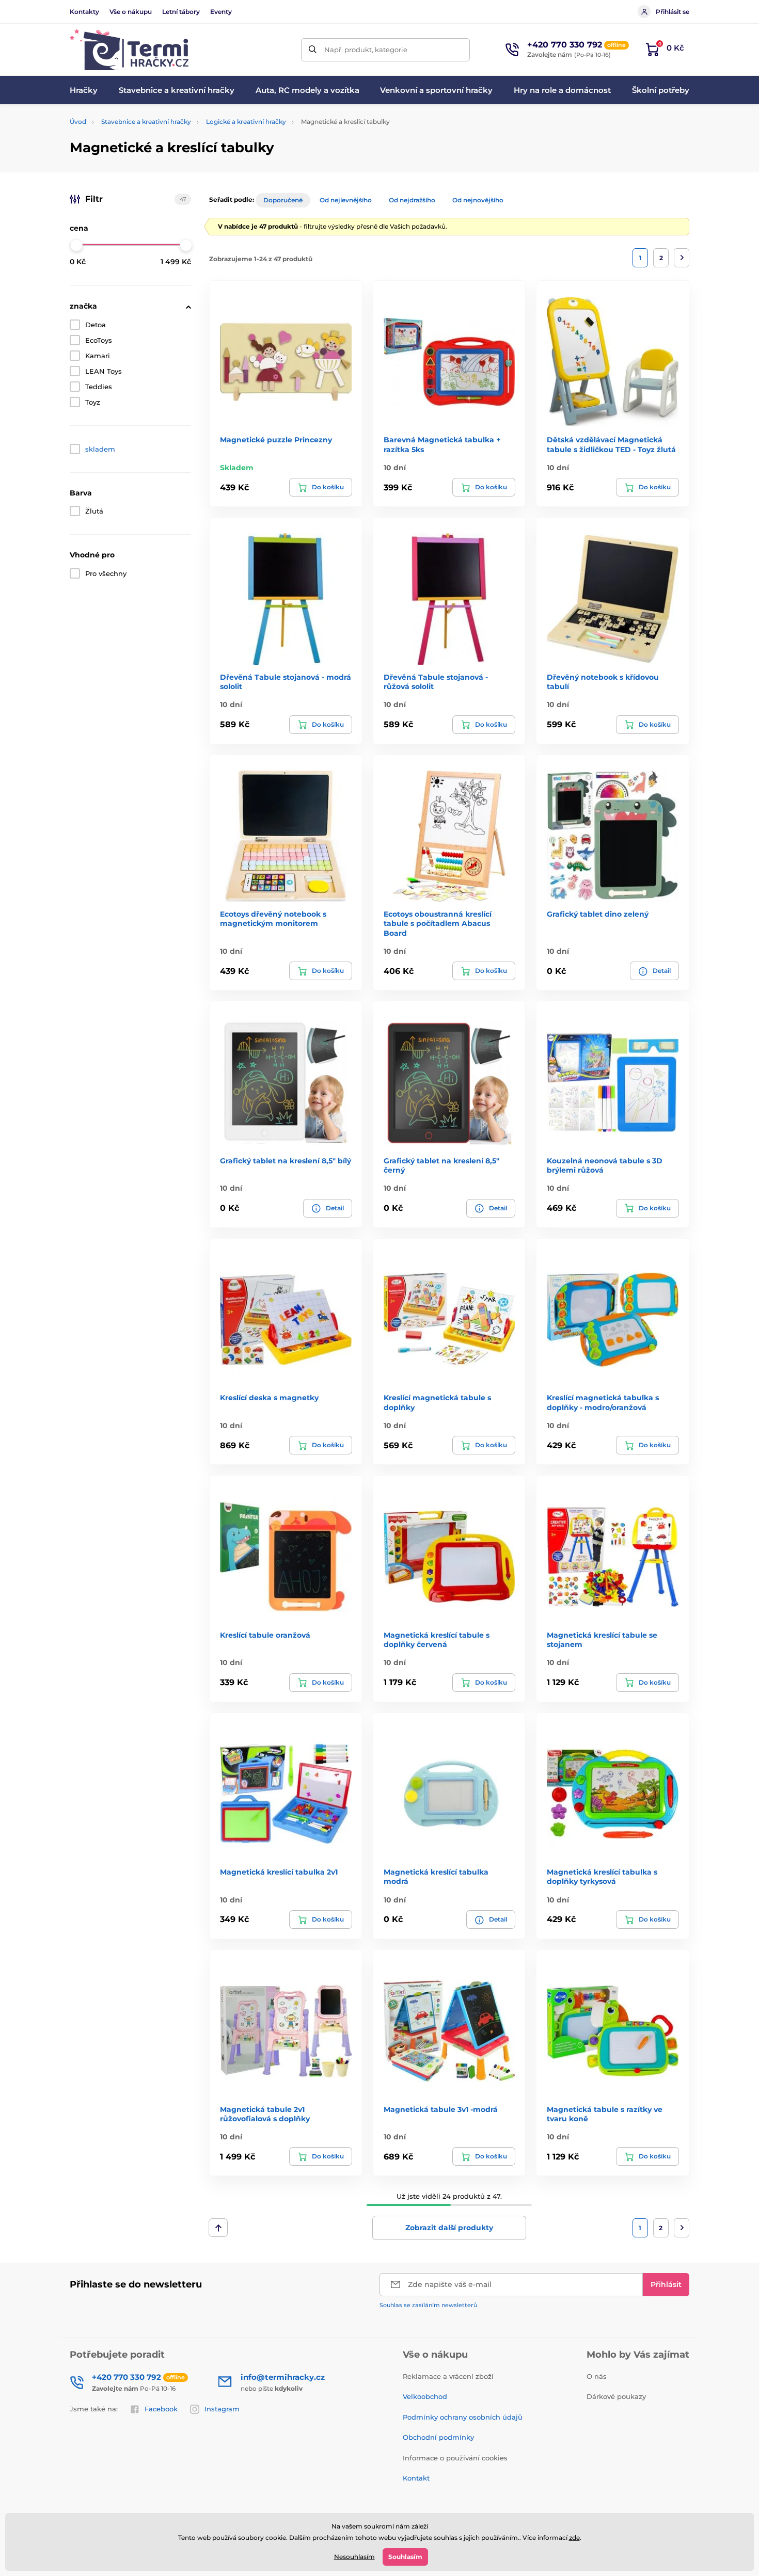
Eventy (221, 12)
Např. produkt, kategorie (366, 50)
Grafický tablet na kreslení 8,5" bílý (286, 1161)
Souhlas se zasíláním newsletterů (428, 2305)
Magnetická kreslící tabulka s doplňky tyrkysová (602, 1877)
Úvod (78, 122)
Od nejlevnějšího (346, 200)
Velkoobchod (425, 2396)
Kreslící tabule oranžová (265, 1635)
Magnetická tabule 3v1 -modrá (441, 2109)
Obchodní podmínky (438, 2437)
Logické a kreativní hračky (246, 122)
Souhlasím (405, 2557)
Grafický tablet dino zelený (598, 914)
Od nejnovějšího (478, 200)
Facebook (161, 2409)
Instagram (222, 2409)
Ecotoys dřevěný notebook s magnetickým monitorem (273, 919)
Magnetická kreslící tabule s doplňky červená (437, 1640)
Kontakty (84, 12)
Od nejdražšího (412, 200)
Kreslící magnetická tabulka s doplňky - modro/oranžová (603, 1402)
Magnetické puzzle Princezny (276, 440)
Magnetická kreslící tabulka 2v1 (279, 1872)
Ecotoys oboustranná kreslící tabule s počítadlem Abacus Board (438, 923)
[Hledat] (313, 50)
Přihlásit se (673, 12)
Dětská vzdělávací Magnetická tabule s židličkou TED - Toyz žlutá (611, 444)
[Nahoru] (218, 2228)
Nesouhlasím (354, 2557)
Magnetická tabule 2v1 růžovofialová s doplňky (265, 2114)
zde (574, 2538)
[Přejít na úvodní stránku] (129, 50)
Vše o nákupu (131, 12)
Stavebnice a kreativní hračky (146, 122)
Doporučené (283, 200)
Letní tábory (181, 12)
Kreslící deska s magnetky (269, 1398)
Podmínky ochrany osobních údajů (463, 2417)
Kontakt (416, 2478)
